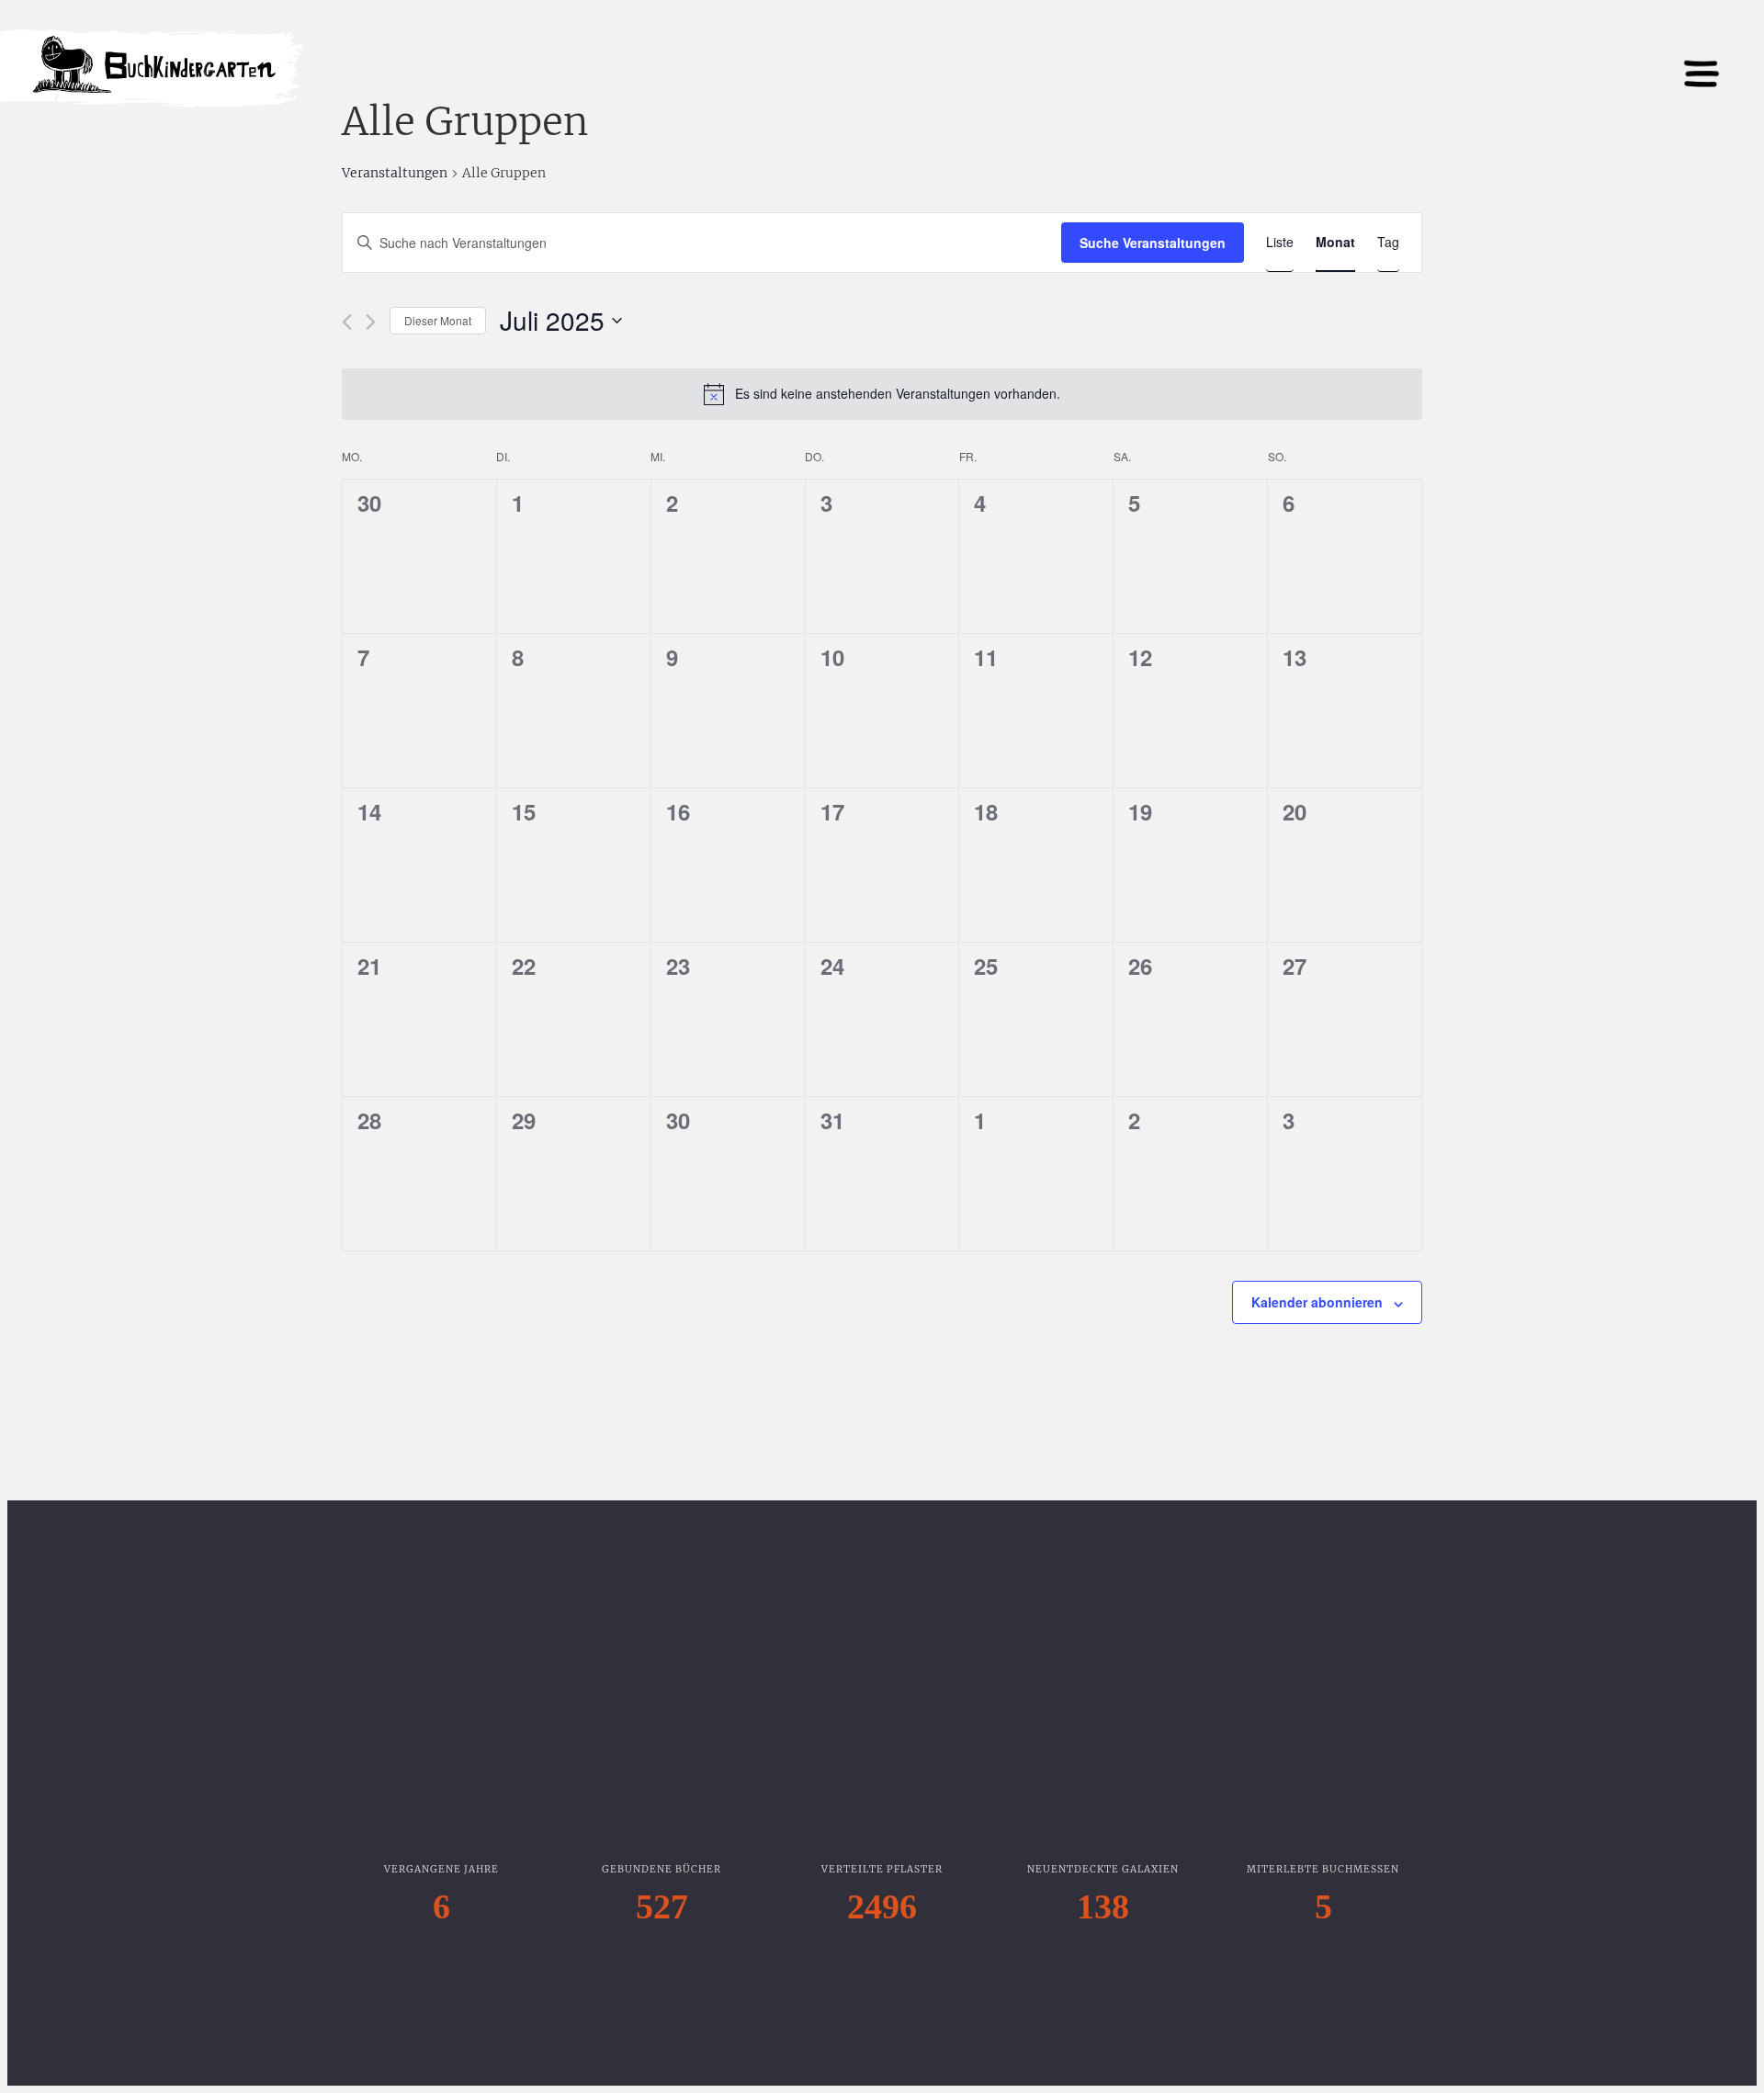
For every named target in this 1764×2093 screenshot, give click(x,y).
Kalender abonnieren (1317, 1302)
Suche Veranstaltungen (1153, 243)
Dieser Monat (438, 320)
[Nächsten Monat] (371, 322)
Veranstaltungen (395, 173)
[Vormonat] (347, 322)
